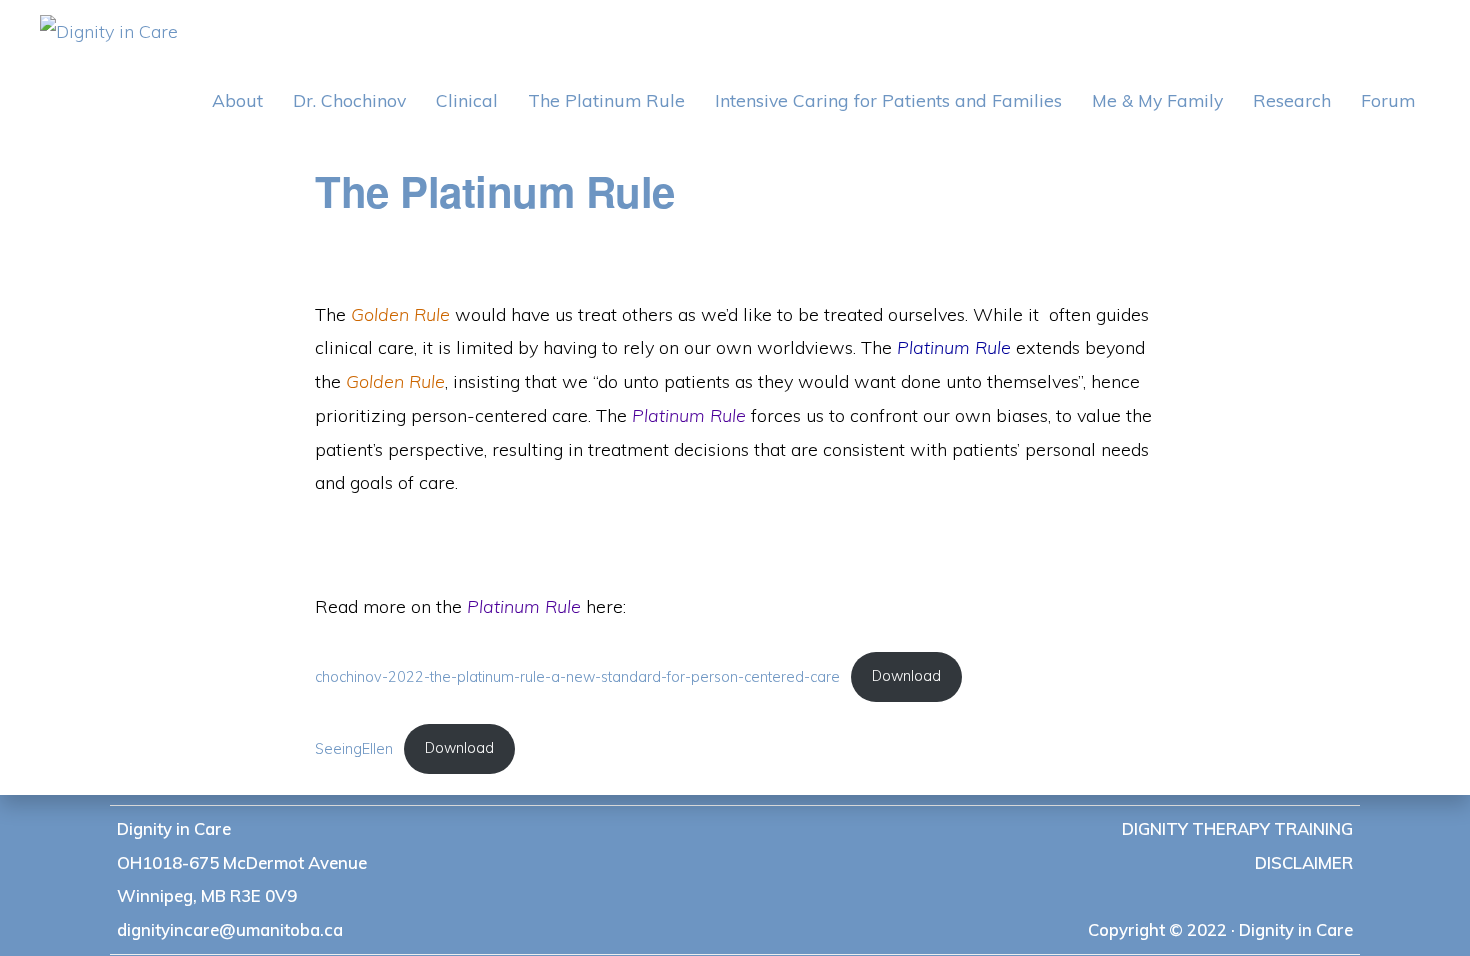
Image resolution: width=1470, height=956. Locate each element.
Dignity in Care (174, 828)
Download (906, 676)
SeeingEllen (354, 748)
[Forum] (1388, 101)
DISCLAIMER (1304, 862)
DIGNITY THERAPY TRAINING (1237, 828)
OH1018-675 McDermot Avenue (242, 862)
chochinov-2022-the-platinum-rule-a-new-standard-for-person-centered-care (577, 676)
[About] (237, 101)
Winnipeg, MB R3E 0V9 (207, 895)
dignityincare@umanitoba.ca (230, 929)
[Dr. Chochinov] (349, 101)
